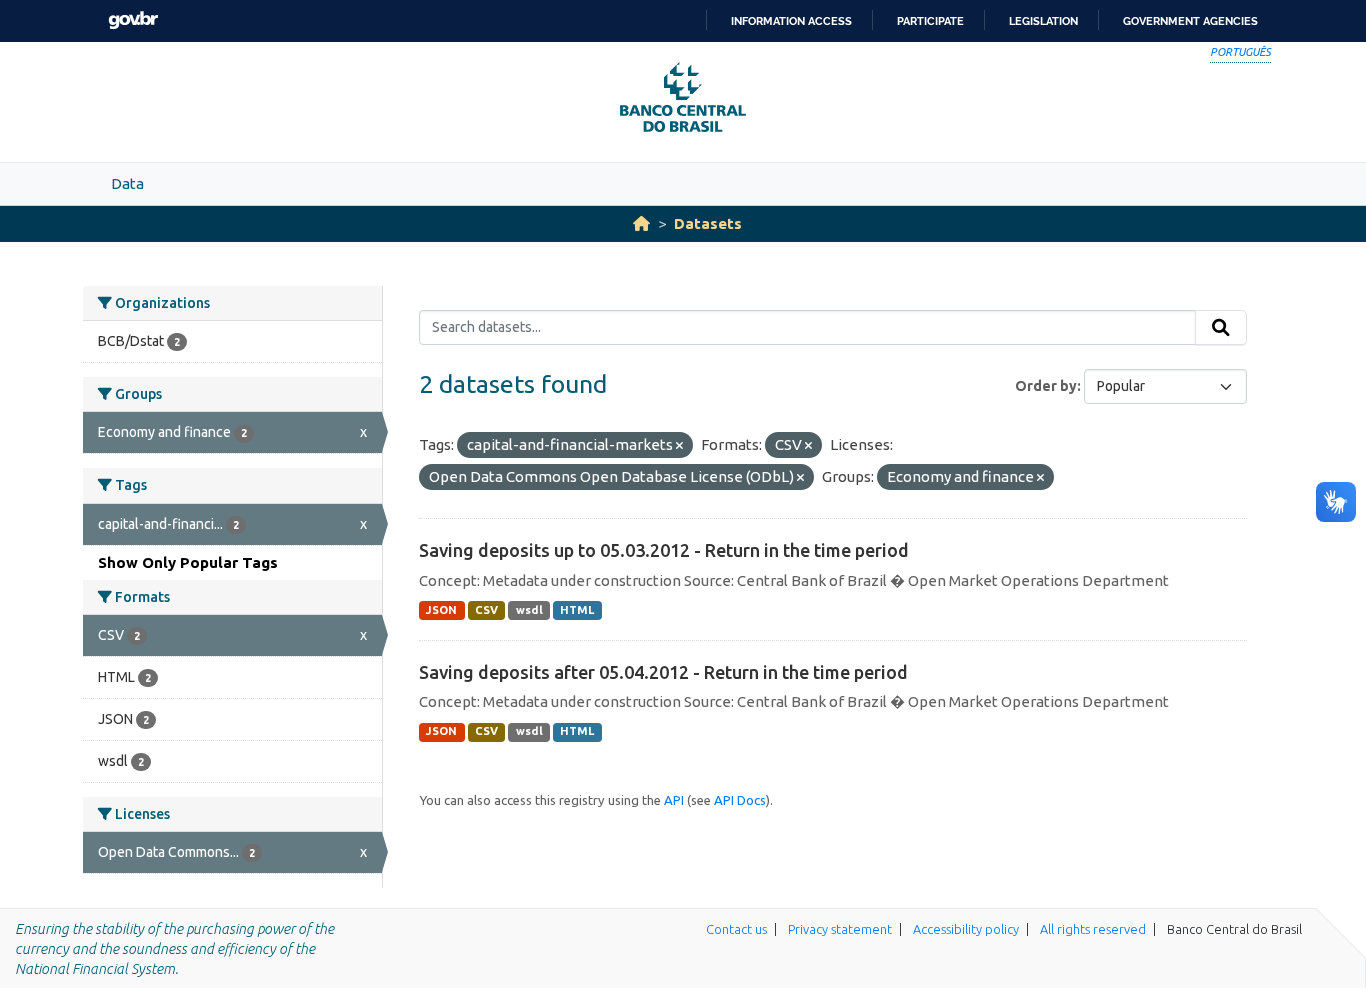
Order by (1046, 386)
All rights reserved (1093, 929)
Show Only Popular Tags (188, 562)
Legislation (1043, 21)
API (674, 800)
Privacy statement (840, 929)
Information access (791, 21)
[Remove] (679, 446)
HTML (577, 610)
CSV (486, 610)
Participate (930, 21)
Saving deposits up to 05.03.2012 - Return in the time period (664, 550)
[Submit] (1221, 328)
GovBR (133, 20)
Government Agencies (1190, 21)
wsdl (529, 610)
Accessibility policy (966, 929)
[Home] (641, 223)
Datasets (708, 223)
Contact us (736, 929)
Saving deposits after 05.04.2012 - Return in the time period (663, 672)
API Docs (740, 800)
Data (127, 183)
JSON (441, 610)
